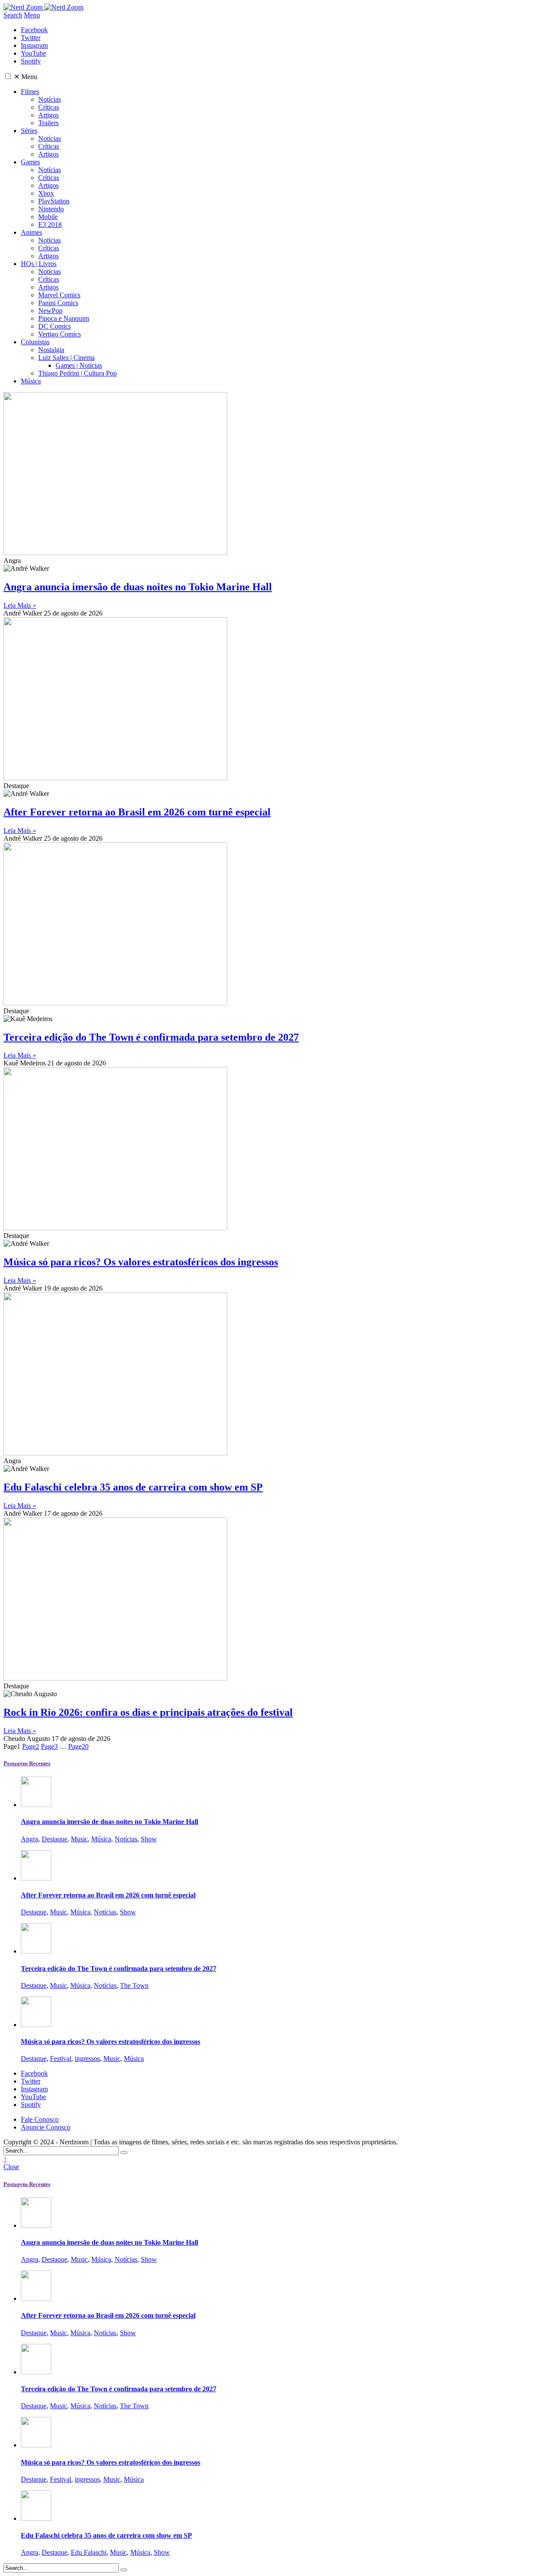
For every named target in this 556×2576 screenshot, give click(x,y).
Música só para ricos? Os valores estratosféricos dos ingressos (141, 1262)
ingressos (87, 2058)
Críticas (49, 107)
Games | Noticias (79, 365)
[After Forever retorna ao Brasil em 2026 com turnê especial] (36, 1878)
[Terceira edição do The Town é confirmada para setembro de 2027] (36, 1951)
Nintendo (51, 209)
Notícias (50, 99)
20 (78, 1746)
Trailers (48, 123)
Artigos (48, 115)
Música (31, 381)
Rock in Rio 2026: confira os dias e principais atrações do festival (148, 1712)
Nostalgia (51, 350)
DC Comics (55, 326)
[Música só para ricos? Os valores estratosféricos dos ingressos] (36, 2025)
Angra (30, 1839)
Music (79, 1839)
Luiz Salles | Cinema (66, 358)
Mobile (48, 217)
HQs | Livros (39, 264)
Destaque (55, 1839)
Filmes (30, 92)
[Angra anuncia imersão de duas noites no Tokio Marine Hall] (36, 1805)
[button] (8, 76)
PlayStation (54, 201)
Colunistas (35, 342)
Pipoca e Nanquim (64, 318)
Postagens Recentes (27, 1763)
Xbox (46, 193)
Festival (61, 2058)
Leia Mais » (20, 605)
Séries (29, 131)
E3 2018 (50, 225)
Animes (31, 232)
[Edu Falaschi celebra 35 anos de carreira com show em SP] (36, 2518)
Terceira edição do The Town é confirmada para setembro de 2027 (151, 1037)
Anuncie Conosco (46, 2127)
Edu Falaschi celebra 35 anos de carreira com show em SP (133, 1487)
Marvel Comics (59, 295)
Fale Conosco (40, 2119)
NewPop (50, 311)
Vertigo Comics (60, 334)
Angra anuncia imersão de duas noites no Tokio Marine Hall (138, 587)
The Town (134, 1985)
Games (30, 162)
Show (149, 1839)
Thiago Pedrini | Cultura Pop (78, 373)
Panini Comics (58, 303)
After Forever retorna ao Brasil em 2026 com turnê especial (137, 812)
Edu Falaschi (89, 2552)
